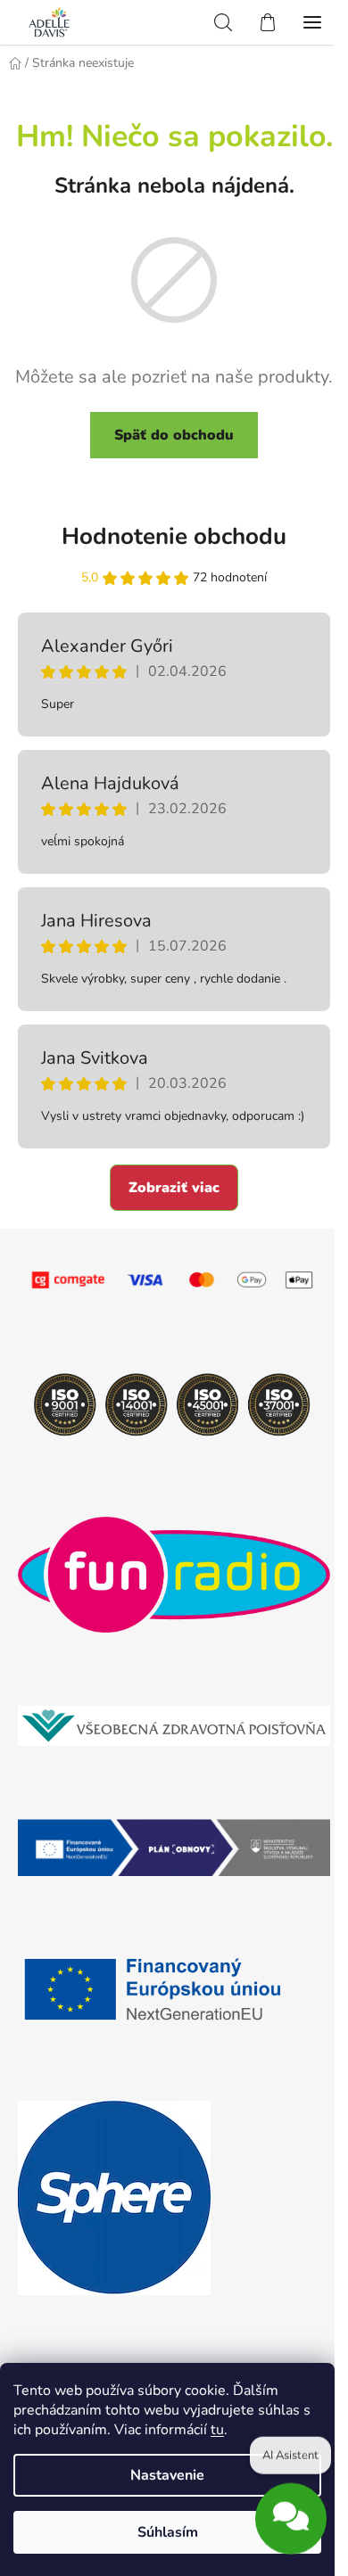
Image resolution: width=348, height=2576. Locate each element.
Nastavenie (167, 2475)
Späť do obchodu (174, 435)
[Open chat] (291, 2515)
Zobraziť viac (174, 1188)
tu (217, 2430)
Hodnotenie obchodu (174, 536)
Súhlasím (168, 2532)
